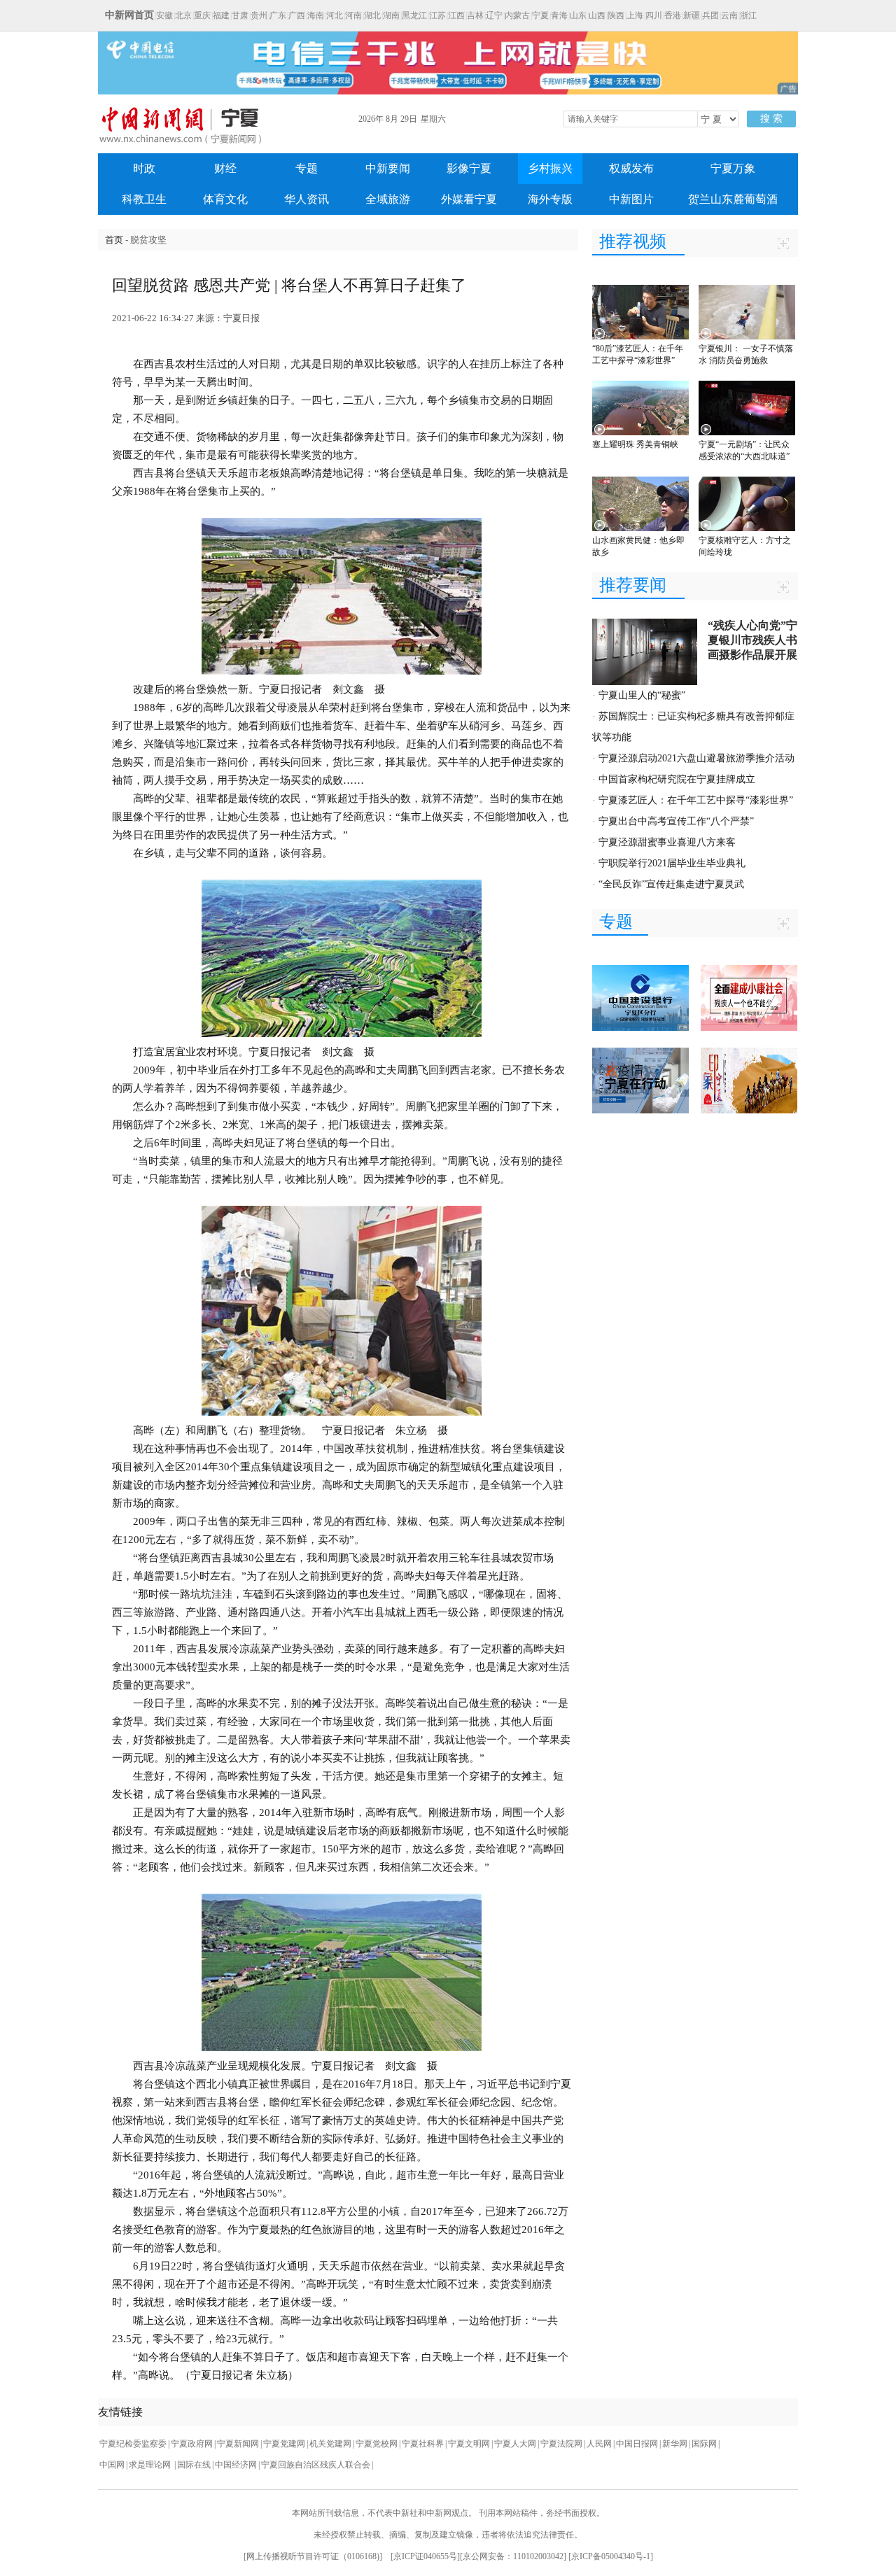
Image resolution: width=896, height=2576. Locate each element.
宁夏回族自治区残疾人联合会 (316, 2465)
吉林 (475, 15)
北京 (183, 15)
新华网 (675, 2444)
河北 (335, 15)
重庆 (202, 15)
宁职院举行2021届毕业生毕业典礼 (672, 863)
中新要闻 (388, 168)
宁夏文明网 (469, 2444)
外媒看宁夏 (469, 199)
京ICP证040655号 (425, 2556)
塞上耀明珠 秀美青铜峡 (635, 444)
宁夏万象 (733, 168)
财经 (225, 168)
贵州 (259, 15)
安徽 (164, 15)
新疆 (692, 15)
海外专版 (550, 199)
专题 (307, 168)
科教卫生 (144, 199)
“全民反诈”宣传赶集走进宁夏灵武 (671, 884)
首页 (114, 240)
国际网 (704, 2444)
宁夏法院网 (561, 2444)
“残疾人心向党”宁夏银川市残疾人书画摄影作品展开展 (752, 640)
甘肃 (240, 15)
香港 (673, 15)
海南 (316, 15)
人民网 (599, 2444)
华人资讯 (307, 199)
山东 (578, 15)
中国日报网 (637, 2444)
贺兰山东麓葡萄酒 (733, 199)
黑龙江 (414, 15)
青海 (559, 15)
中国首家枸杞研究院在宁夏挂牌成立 (677, 779)
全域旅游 (388, 199)
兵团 (710, 15)
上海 (635, 15)
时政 (144, 168)
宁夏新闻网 (238, 2444)
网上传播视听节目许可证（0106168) (313, 2556)
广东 (278, 15)
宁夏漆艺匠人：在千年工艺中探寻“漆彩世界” (696, 800)
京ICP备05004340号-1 (611, 2556)
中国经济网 (236, 2465)
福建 (221, 15)
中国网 (112, 2465)
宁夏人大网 (515, 2444)
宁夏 (540, 15)
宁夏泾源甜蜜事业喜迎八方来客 (667, 842)
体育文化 (225, 199)
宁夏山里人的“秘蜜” (642, 695)
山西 (597, 15)
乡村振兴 (550, 168)
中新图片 (631, 199)
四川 (654, 15)
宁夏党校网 (377, 2444)
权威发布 (631, 168)
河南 (353, 15)
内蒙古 (517, 15)
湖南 (391, 15)
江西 (456, 15)
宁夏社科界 (423, 2444)
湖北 (372, 15)
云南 (729, 15)
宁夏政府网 (192, 2444)
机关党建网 (330, 2444)
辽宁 (494, 15)
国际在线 (194, 2465)
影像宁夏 (469, 168)
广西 (297, 15)
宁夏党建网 (284, 2444)
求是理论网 (151, 2465)
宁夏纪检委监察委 (133, 2444)
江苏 (437, 15)
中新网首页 (129, 15)
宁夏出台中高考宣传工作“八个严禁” (676, 821)
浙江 (748, 15)
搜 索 (771, 119)
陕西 (616, 15)
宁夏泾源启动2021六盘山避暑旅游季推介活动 (696, 758)
